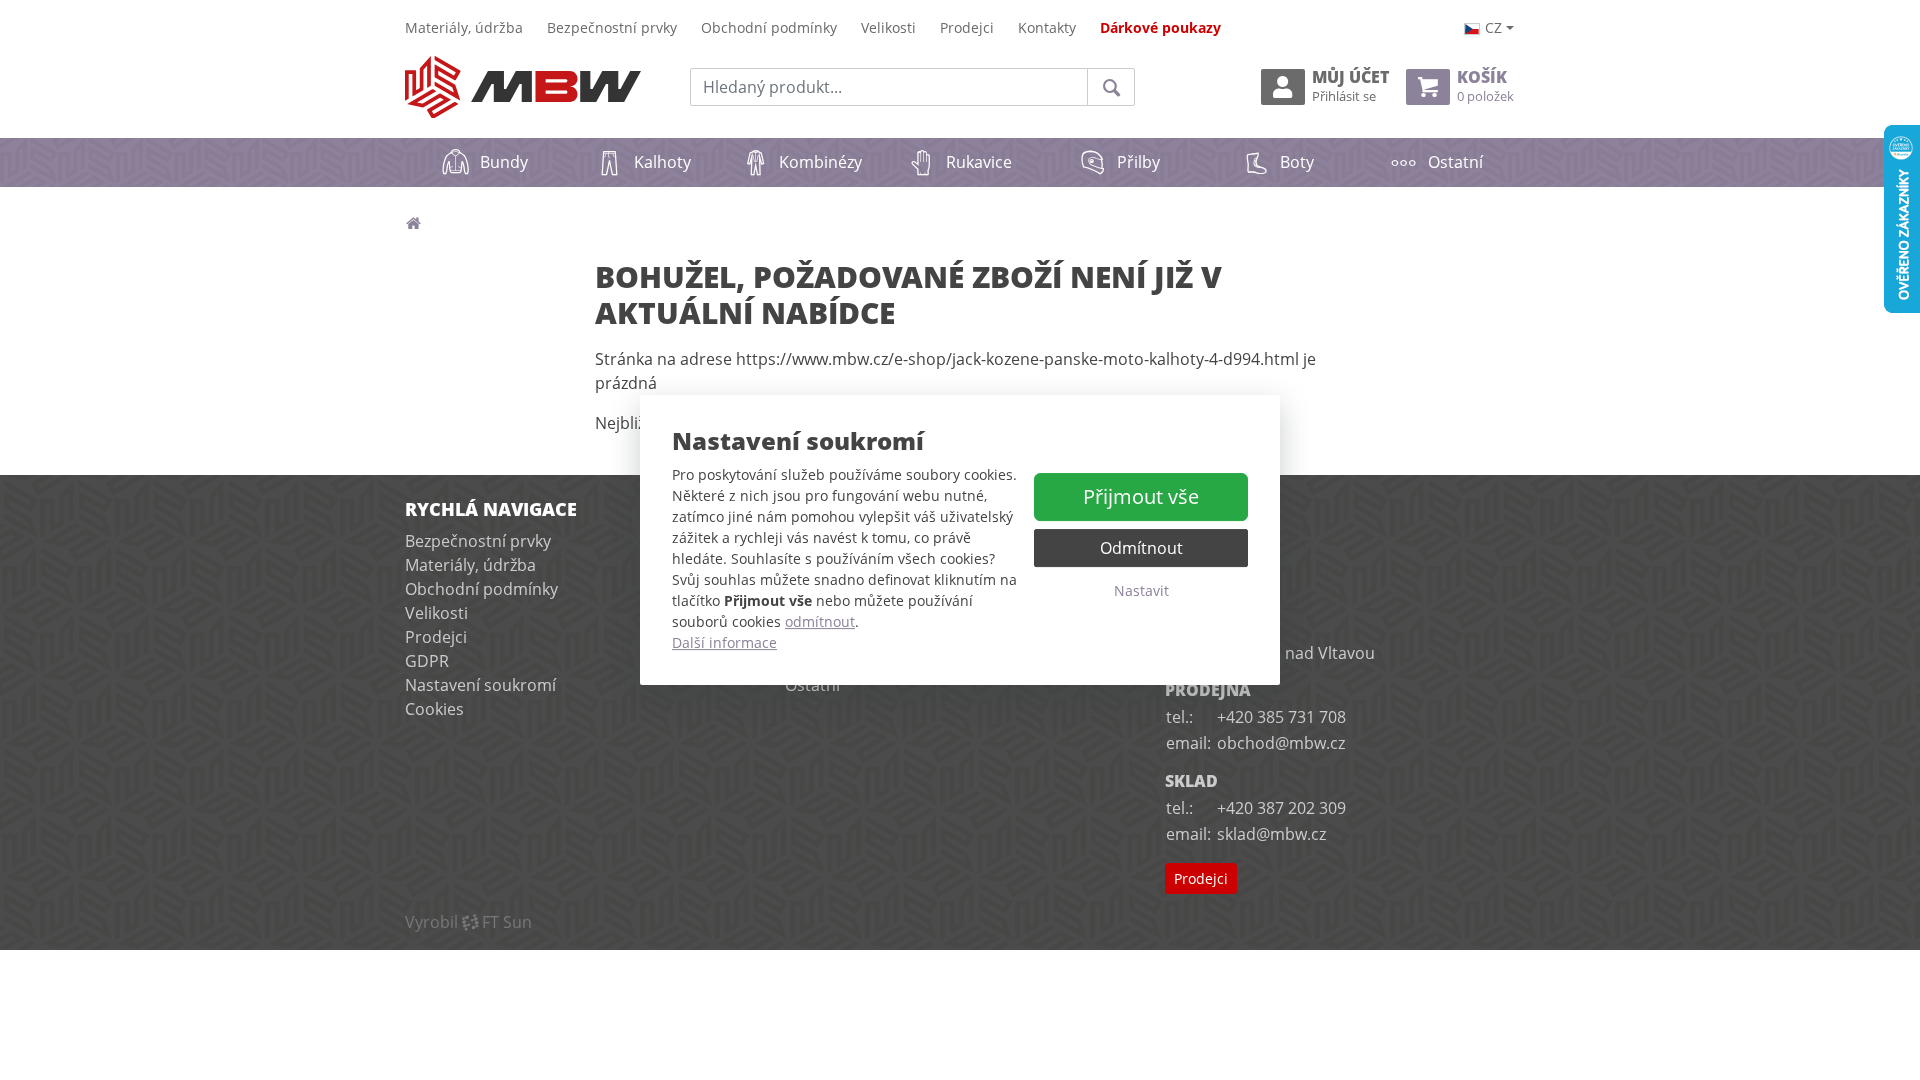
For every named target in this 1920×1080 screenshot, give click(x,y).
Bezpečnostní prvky (612, 27)
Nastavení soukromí (480, 685)
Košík (1485, 86)
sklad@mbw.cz (1271, 834)
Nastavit (1141, 590)
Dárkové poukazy (1160, 27)
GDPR (427, 661)
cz (1493, 27)
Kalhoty (662, 162)
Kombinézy (820, 162)
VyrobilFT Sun (468, 922)
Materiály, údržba (464, 27)
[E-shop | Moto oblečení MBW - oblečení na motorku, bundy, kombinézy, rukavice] (523, 87)
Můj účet (1350, 86)
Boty (1297, 162)
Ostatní (1455, 162)
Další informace (724, 642)
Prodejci (967, 27)
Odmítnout (1141, 548)
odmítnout (820, 621)
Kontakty (1047, 27)
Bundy (504, 162)
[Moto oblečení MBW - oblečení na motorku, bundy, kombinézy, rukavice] (413, 223)
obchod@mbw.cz (1281, 743)
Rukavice (979, 162)
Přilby (1138, 162)
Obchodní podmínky (769, 27)
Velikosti (888, 27)
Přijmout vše (1141, 496)
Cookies (434, 709)
